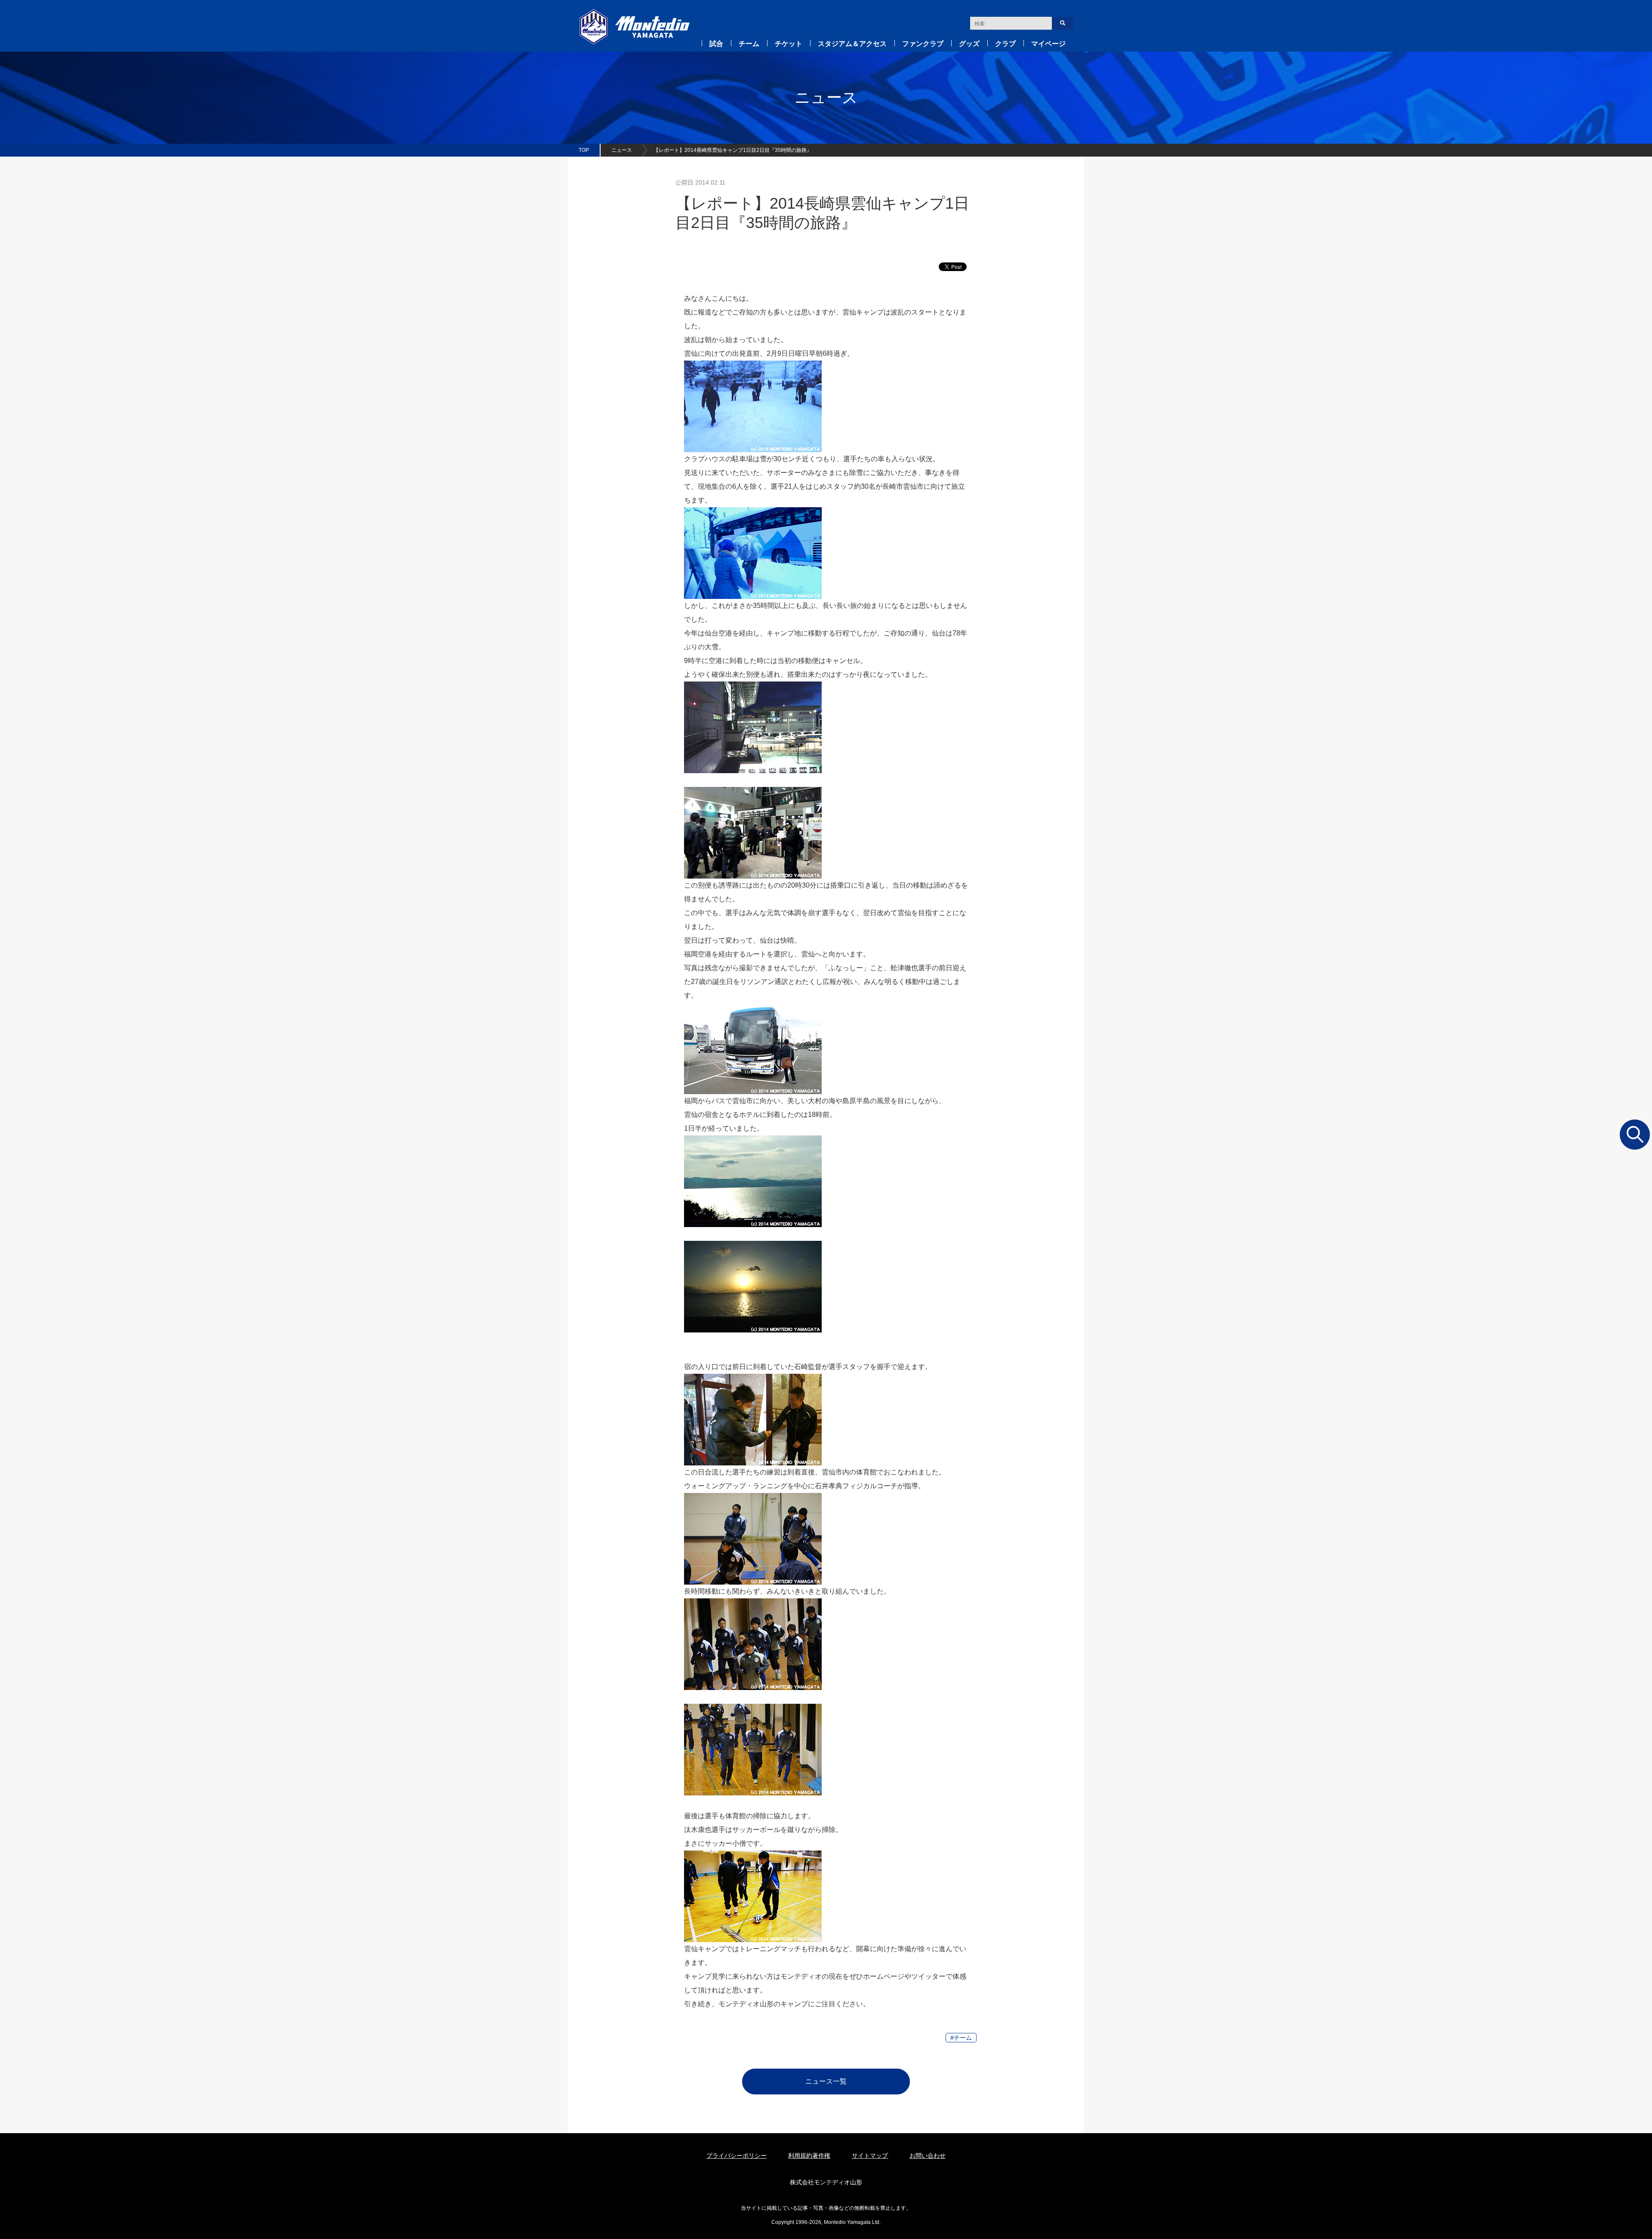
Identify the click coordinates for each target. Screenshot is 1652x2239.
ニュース (622, 150)
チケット (789, 44)
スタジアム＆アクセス (852, 44)
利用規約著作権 (809, 2156)
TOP (584, 150)
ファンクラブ (923, 44)
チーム (749, 44)
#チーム (961, 2038)
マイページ (1048, 44)
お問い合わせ (928, 2156)
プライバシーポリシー (737, 2156)
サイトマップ (870, 2156)
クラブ (1005, 44)
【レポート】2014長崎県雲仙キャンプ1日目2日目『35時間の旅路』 (733, 150)
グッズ (969, 44)
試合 (716, 44)
